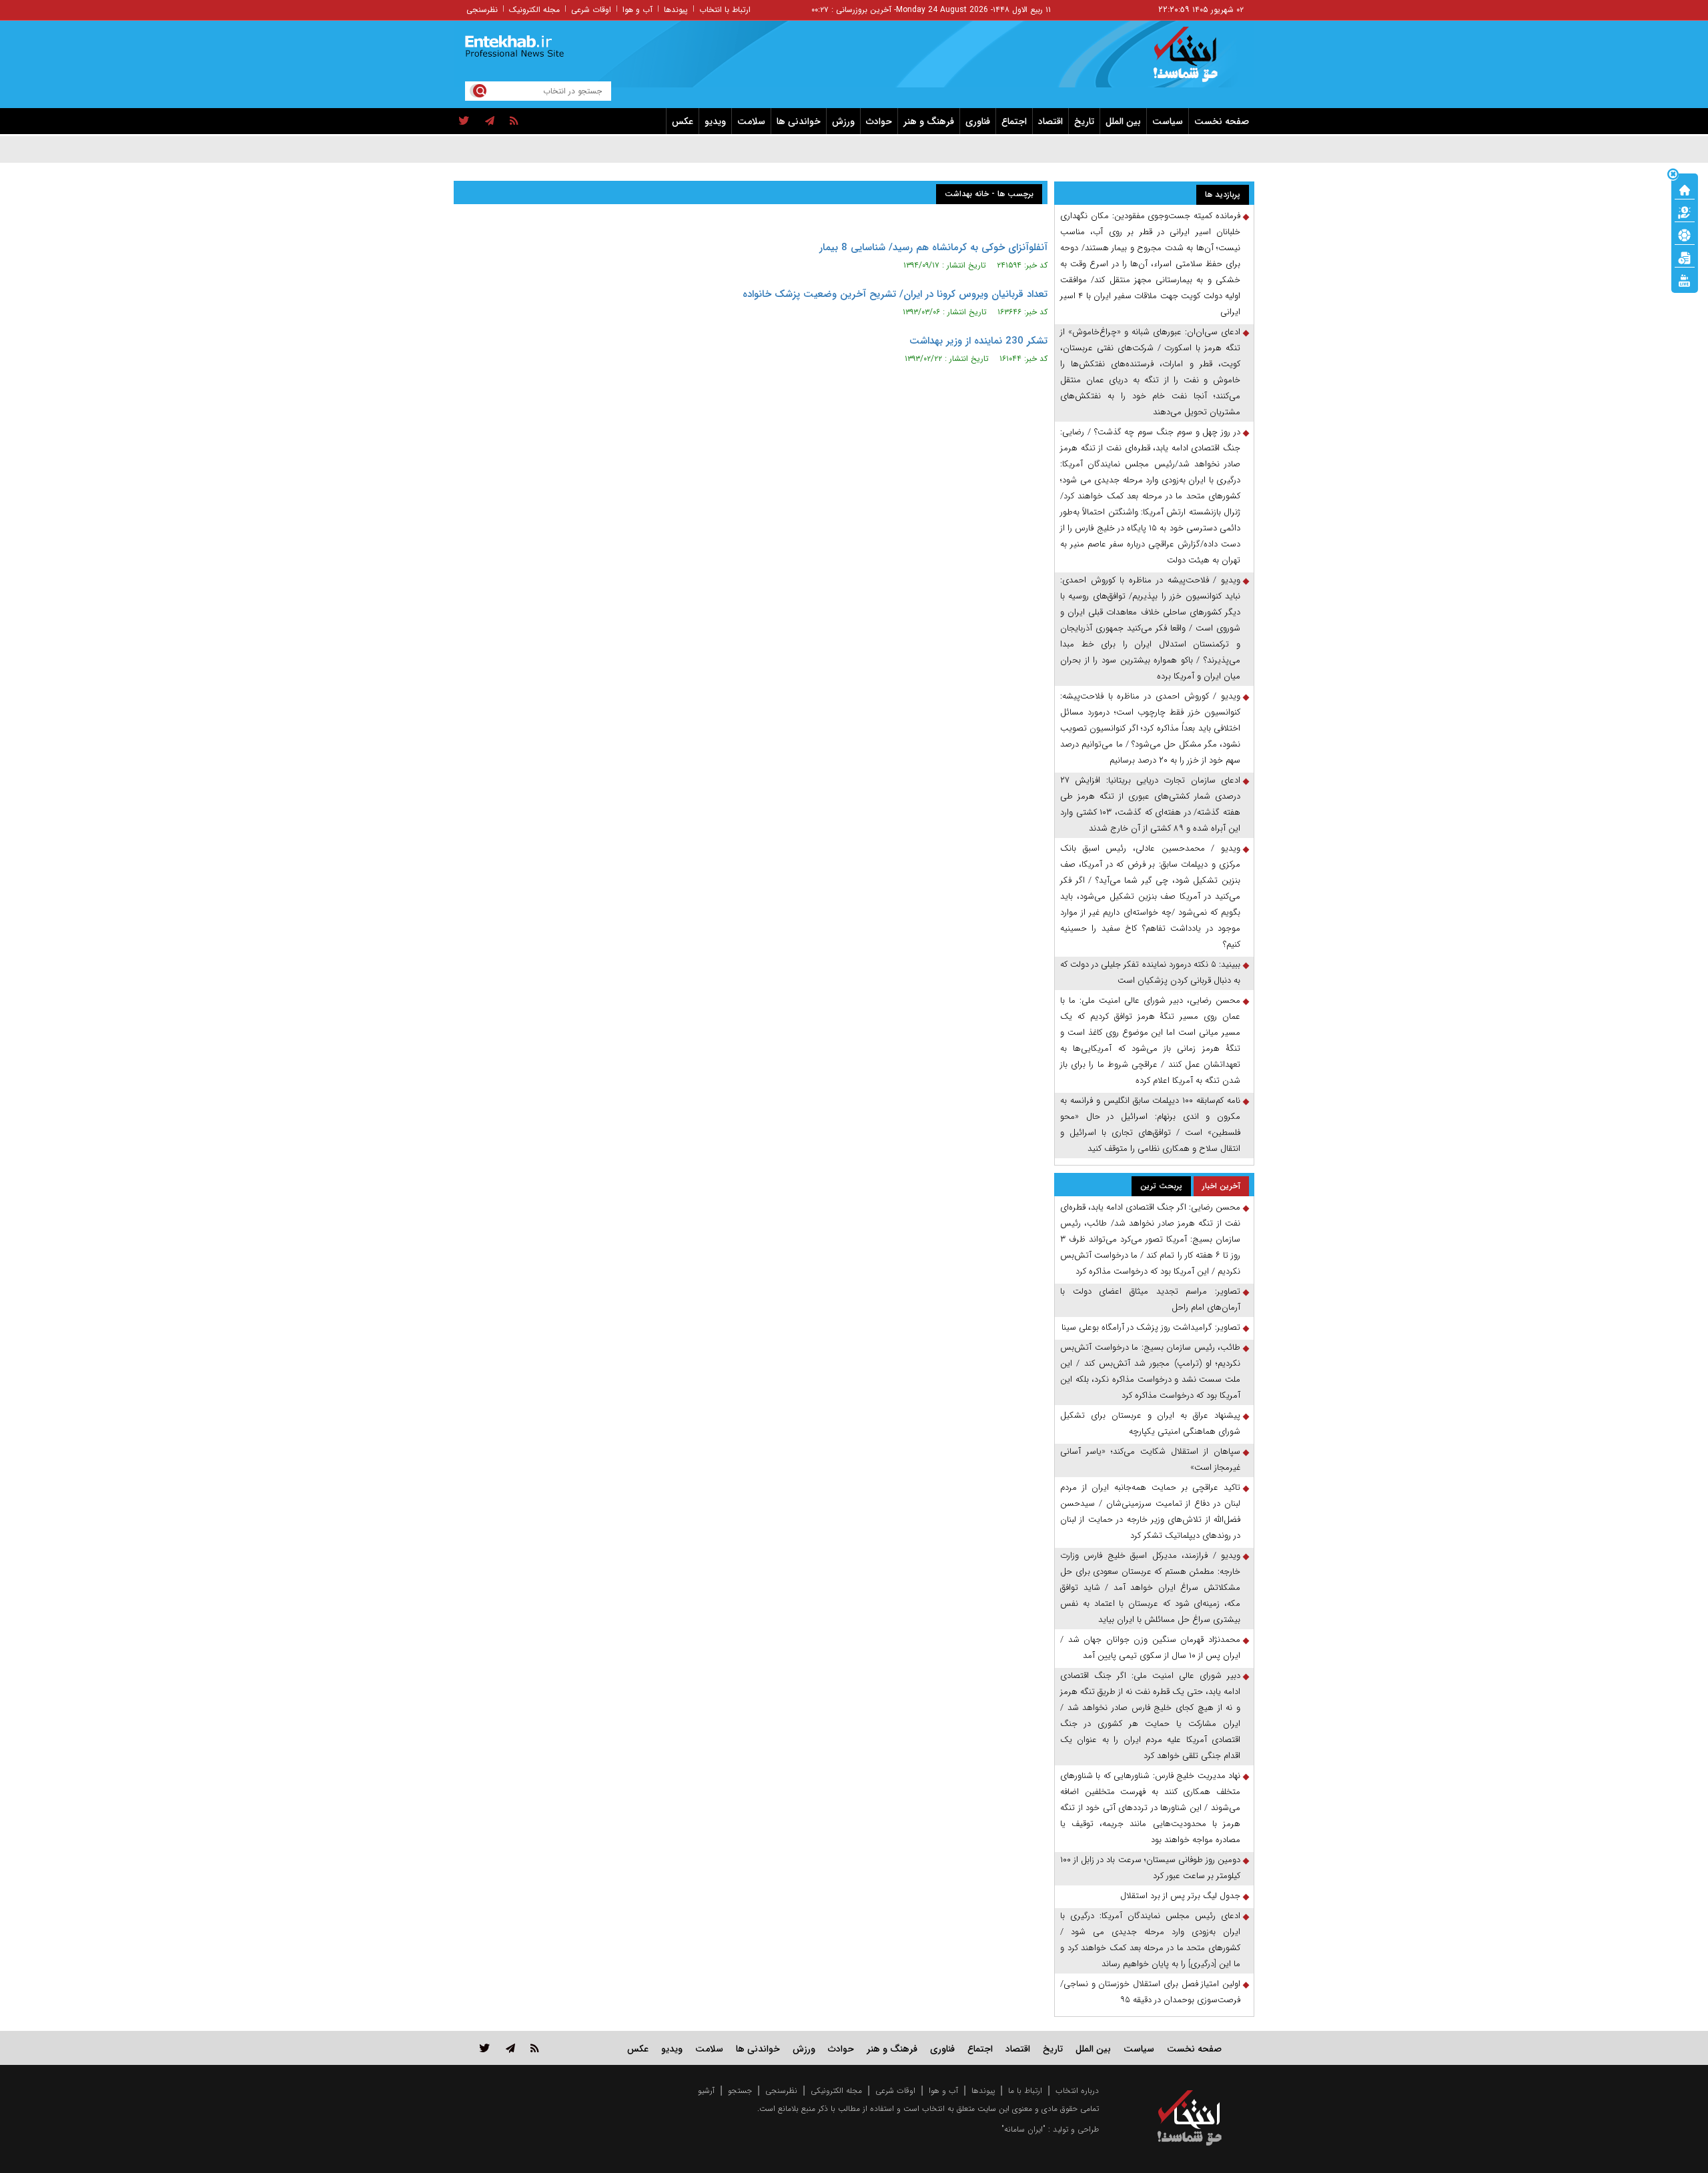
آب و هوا (637, 10)
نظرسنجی (482, 10)
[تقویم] (1685, 257)
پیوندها (676, 10)
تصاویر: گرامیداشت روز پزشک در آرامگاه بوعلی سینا (1151, 1327)
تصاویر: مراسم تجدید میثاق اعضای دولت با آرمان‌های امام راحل (1150, 1299)
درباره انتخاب (1077, 2091)
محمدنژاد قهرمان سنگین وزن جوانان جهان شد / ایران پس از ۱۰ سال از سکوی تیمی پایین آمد (1150, 1648)
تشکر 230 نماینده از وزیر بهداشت (978, 341)
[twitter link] (485, 2048)
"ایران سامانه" (1023, 2129)
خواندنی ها (799, 121)
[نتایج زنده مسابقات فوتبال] (1685, 280)
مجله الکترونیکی (836, 2091)
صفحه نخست (1222, 121)
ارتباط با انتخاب (725, 10)
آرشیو (706, 2091)
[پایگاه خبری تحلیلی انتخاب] (1196, 61)
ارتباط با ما (1025, 2091)
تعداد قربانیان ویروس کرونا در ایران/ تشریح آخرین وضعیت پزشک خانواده (895, 294)
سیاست (1168, 121)
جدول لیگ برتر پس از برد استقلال (1180, 1896)
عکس (683, 121)
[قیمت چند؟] (1685, 211)
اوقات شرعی (591, 10)
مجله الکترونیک (534, 10)
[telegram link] (510, 2048)
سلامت (751, 121)
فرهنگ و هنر (929, 121)
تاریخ (1084, 121)
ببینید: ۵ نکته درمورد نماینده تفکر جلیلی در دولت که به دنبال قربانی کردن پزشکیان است (1150, 972)
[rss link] (535, 2048)
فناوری (978, 121)
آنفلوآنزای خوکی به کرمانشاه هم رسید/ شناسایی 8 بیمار (933, 248)
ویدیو (715, 121)
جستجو (740, 2091)
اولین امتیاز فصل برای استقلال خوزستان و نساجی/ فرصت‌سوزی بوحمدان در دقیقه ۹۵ (1150, 1992)
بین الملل (1123, 121)
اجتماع (1014, 121)
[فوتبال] (1685, 234)
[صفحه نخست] (1685, 189)
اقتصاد (1050, 121)
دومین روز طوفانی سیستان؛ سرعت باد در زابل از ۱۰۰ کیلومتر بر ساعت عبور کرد (1150, 1868)
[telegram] (490, 121)
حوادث (879, 121)
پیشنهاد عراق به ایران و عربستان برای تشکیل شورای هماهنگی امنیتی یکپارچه (1150, 1423)
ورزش (843, 121)
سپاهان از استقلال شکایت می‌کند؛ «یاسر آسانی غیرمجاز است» (1150, 1459)
